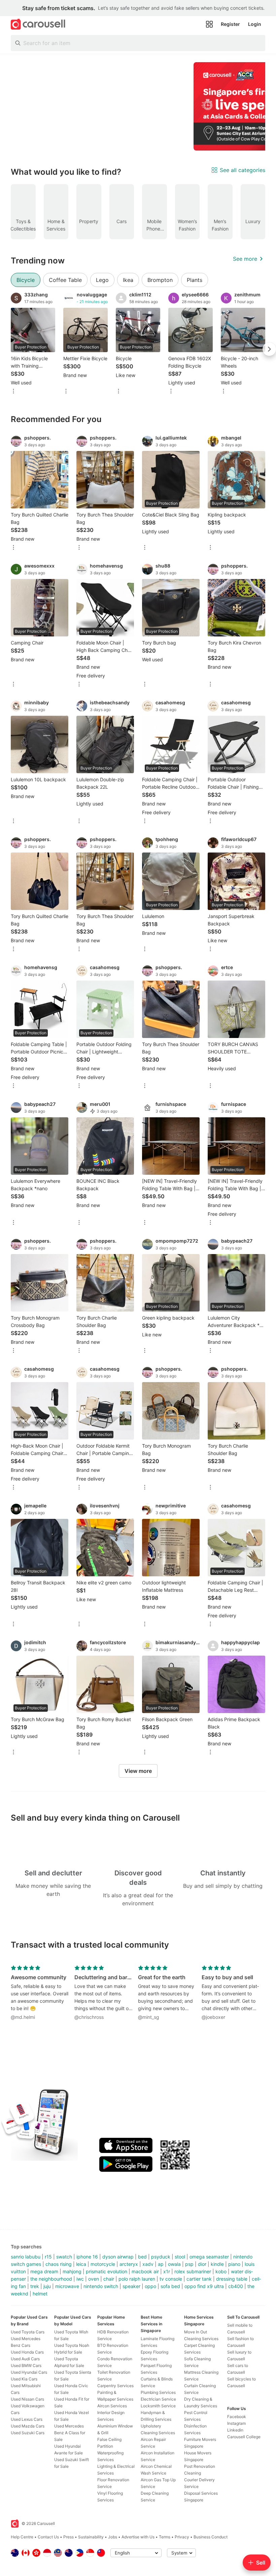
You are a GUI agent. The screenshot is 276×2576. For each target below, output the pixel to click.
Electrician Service (158, 2399)
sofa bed (170, 2286)
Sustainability (91, 2537)
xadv (148, 2264)
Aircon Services (112, 2406)
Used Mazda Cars (28, 2426)
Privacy (182, 2537)
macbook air (145, 2271)
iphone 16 (87, 2257)
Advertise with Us (138, 2537)
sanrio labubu (26, 2257)
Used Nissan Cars (27, 2399)
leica (81, 2264)
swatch (64, 2257)
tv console (171, 2279)
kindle (217, 2264)
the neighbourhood (51, 2279)
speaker (131, 2286)
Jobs (113, 2537)
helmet (40, 2294)
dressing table (232, 2279)
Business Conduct (211, 2537)
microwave (67, 2286)
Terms (165, 2537)
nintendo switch (101, 2286)
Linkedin (235, 2430)
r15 (48, 2257)
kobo (221, 2271)
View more (138, 1771)
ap (161, 2264)
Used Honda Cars (27, 2352)
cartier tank (199, 2279)
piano (234, 2264)
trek (35, 2286)
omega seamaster (209, 2257)
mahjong (72, 2271)
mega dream (44, 2271)
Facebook (237, 2417)
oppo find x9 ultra (204, 2286)
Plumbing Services (158, 2392)
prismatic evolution (107, 2271)
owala (174, 2264)
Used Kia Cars (24, 2379)
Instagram (236, 2423)
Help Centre (22, 2537)
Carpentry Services (115, 2386)
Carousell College (244, 2437)
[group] (138, 106)
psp (189, 2264)
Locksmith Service (158, 2406)
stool (180, 2257)
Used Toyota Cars (28, 2332)
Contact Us (48, 2537)
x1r (167, 2271)
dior (202, 2264)
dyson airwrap (118, 2257)
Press (68, 2537)
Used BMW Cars (26, 2365)
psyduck (161, 2257)
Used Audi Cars (25, 2359)
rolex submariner (193, 2271)
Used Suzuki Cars (28, 2433)
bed (142, 2257)
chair (109, 2279)
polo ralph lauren (137, 2279)
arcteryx (129, 2264)
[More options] (13, 392)
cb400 (236, 2286)
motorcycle (103, 2264)
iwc (80, 2279)
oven (94, 2279)
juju (47, 2286)
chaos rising (59, 2264)
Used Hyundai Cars (29, 2372)
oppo (150, 2286)
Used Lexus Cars (27, 2419)
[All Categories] (209, 24)
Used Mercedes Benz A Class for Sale (70, 2433)
